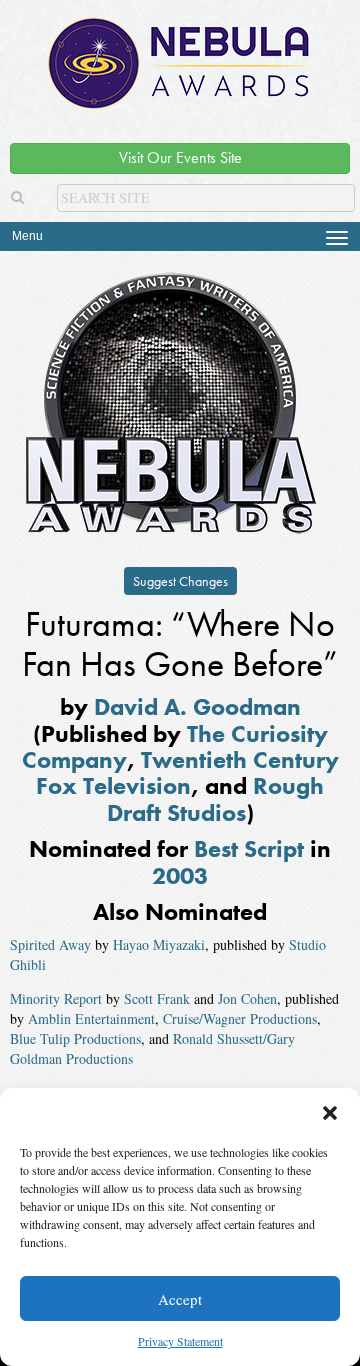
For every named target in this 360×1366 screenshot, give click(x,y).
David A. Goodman (197, 706)
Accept (180, 1299)
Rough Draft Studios (216, 798)
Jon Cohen (247, 998)
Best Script (249, 848)
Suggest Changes (180, 581)
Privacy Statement (180, 1341)
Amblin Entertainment (91, 1018)
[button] (330, 1113)
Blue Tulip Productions (75, 1038)
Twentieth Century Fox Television (187, 772)
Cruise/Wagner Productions (240, 1018)
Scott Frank (157, 998)
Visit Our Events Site (180, 157)
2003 (180, 875)
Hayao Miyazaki (159, 944)
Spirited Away (50, 944)
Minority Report (56, 998)
